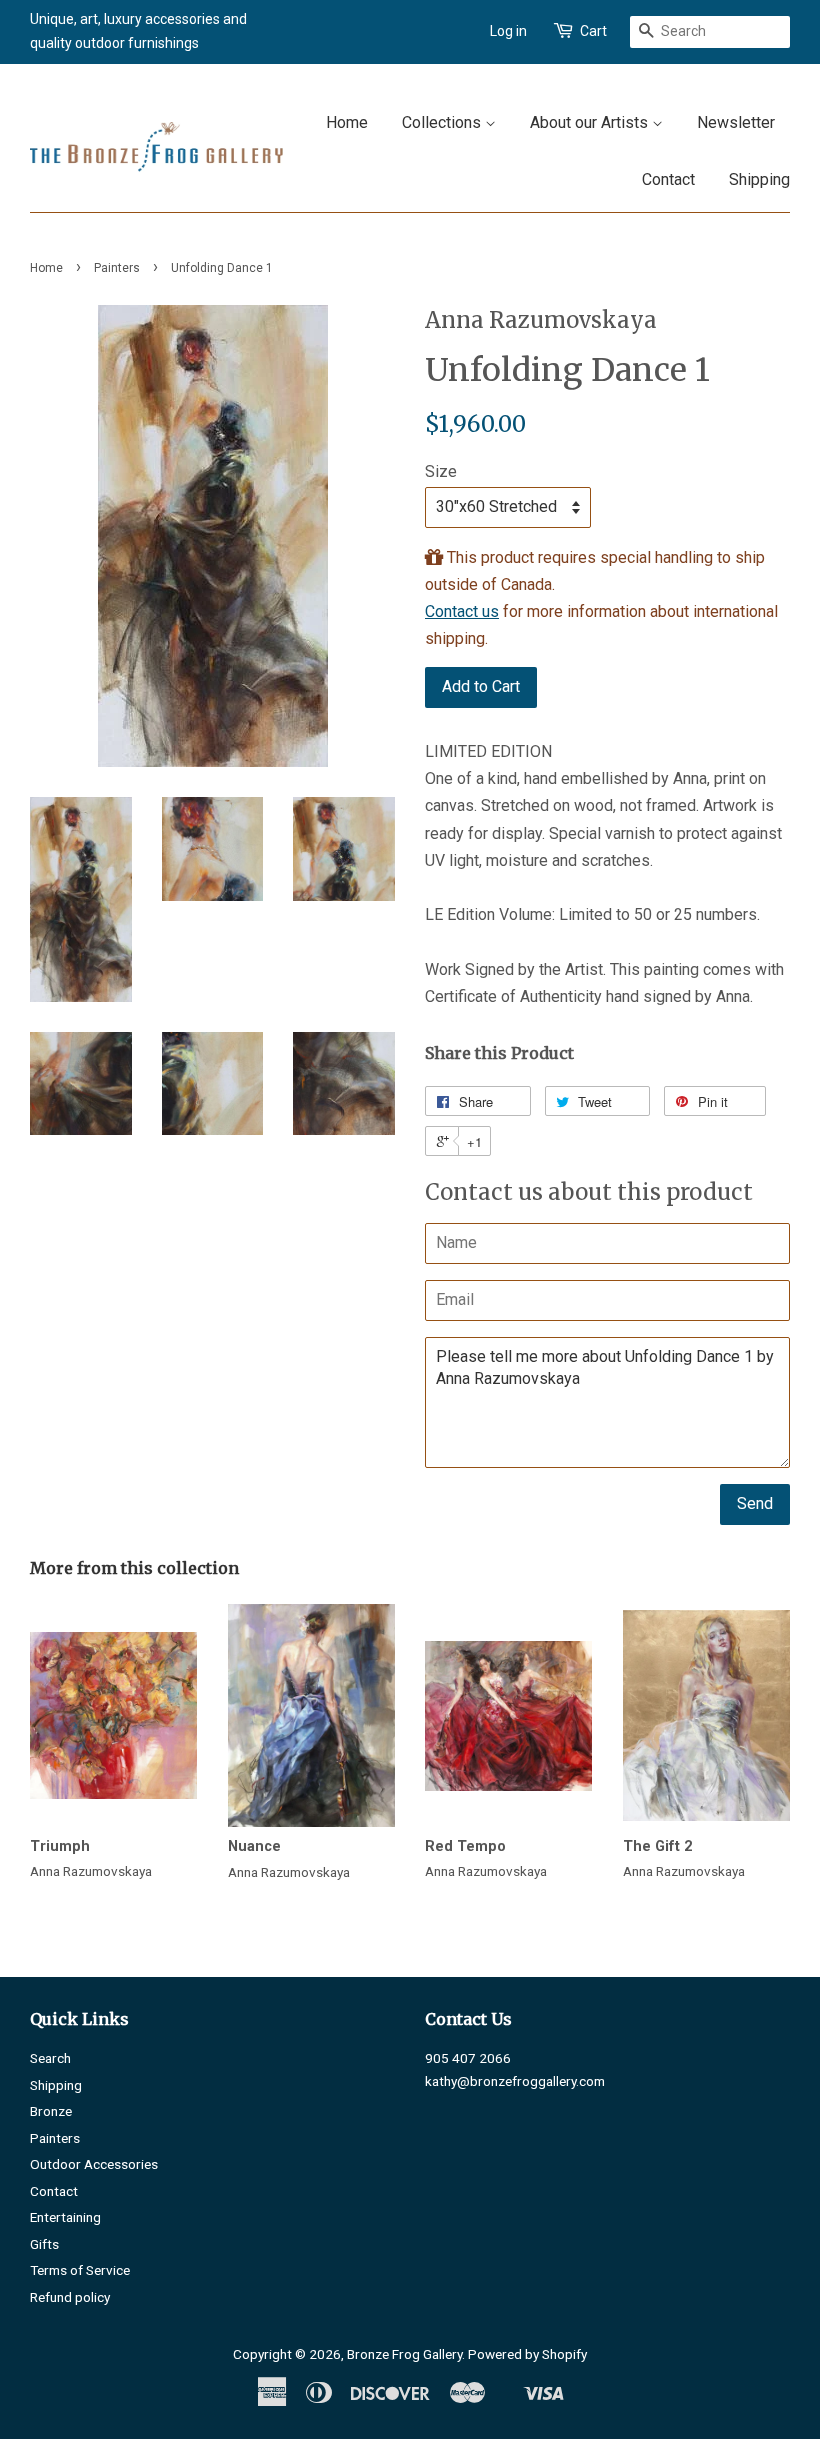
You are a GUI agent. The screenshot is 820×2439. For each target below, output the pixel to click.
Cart (593, 31)
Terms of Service (80, 2270)
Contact (668, 179)
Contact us (462, 611)
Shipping (759, 179)
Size (441, 471)
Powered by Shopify (527, 2354)
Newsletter (736, 122)
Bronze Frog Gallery (404, 2354)
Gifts (44, 2244)
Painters (117, 268)
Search (50, 2058)
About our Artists (591, 122)
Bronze (51, 2111)
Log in (508, 31)
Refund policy (70, 2297)
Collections (443, 122)
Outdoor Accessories (94, 2164)
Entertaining (65, 2217)
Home (347, 122)
